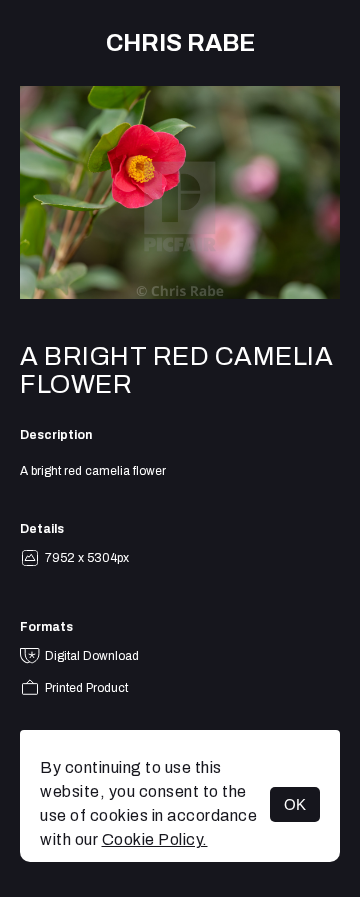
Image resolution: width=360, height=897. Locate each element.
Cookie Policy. (155, 839)
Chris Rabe (180, 43)
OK (295, 804)
